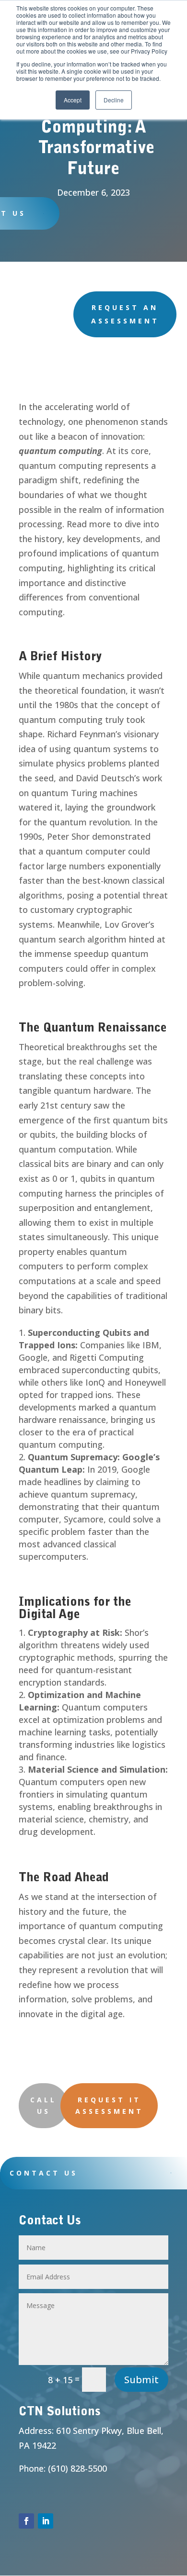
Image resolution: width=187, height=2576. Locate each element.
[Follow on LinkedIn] (46, 2521)
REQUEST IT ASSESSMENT (109, 2105)
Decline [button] (114, 100)
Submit (141, 2380)
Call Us (43, 2105)
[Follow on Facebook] (26, 2521)
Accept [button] (73, 100)
